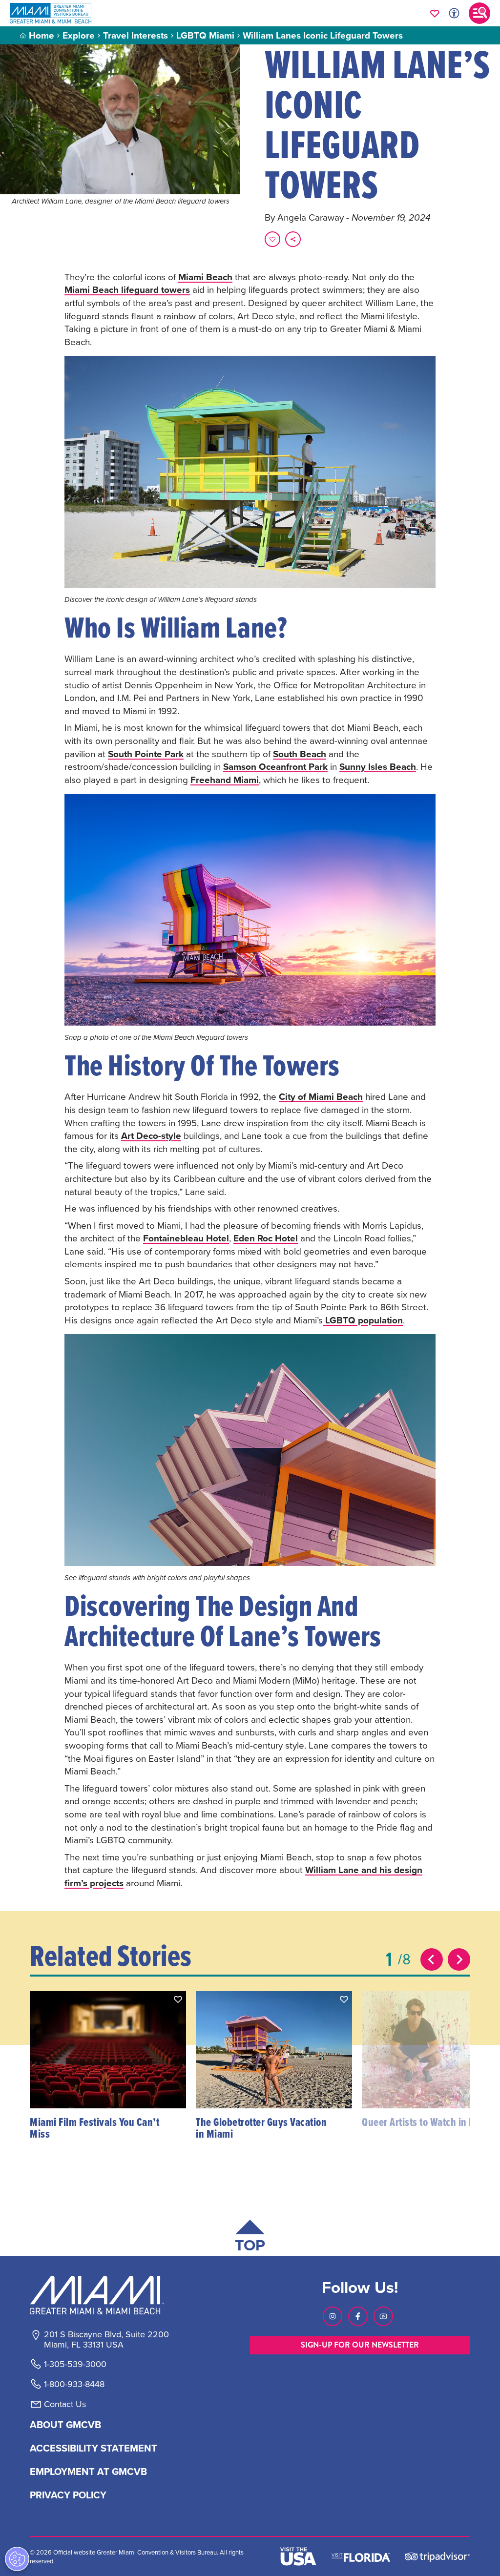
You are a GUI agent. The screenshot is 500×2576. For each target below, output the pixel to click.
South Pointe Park (146, 754)
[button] (178, 1999)
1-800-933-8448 (74, 2384)
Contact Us (65, 2404)
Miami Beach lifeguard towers (127, 289)
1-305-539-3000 (75, 2364)
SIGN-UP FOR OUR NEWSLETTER (360, 2345)
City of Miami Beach (321, 1096)
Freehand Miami (225, 780)
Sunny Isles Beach (378, 766)
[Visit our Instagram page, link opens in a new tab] (333, 2316)
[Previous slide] (432, 1959)
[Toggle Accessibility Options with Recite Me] (454, 13)
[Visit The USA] (298, 2556)
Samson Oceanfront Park (275, 766)
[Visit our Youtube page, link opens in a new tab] (383, 2316)
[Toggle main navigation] (479, 13)
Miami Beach (205, 277)
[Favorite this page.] (272, 239)
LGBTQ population (363, 1320)
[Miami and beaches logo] (106, 2295)
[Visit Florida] (361, 2556)
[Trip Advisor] (437, 2556)
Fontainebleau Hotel (186, 1238)
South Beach (300, 754)
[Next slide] (459, 1959)
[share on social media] (293, 239)
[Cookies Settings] (17, 2559)
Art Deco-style (151, 1135)
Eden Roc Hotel (266, 1238)
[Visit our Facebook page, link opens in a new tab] (358, 2316)
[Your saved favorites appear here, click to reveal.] (435, 13)
